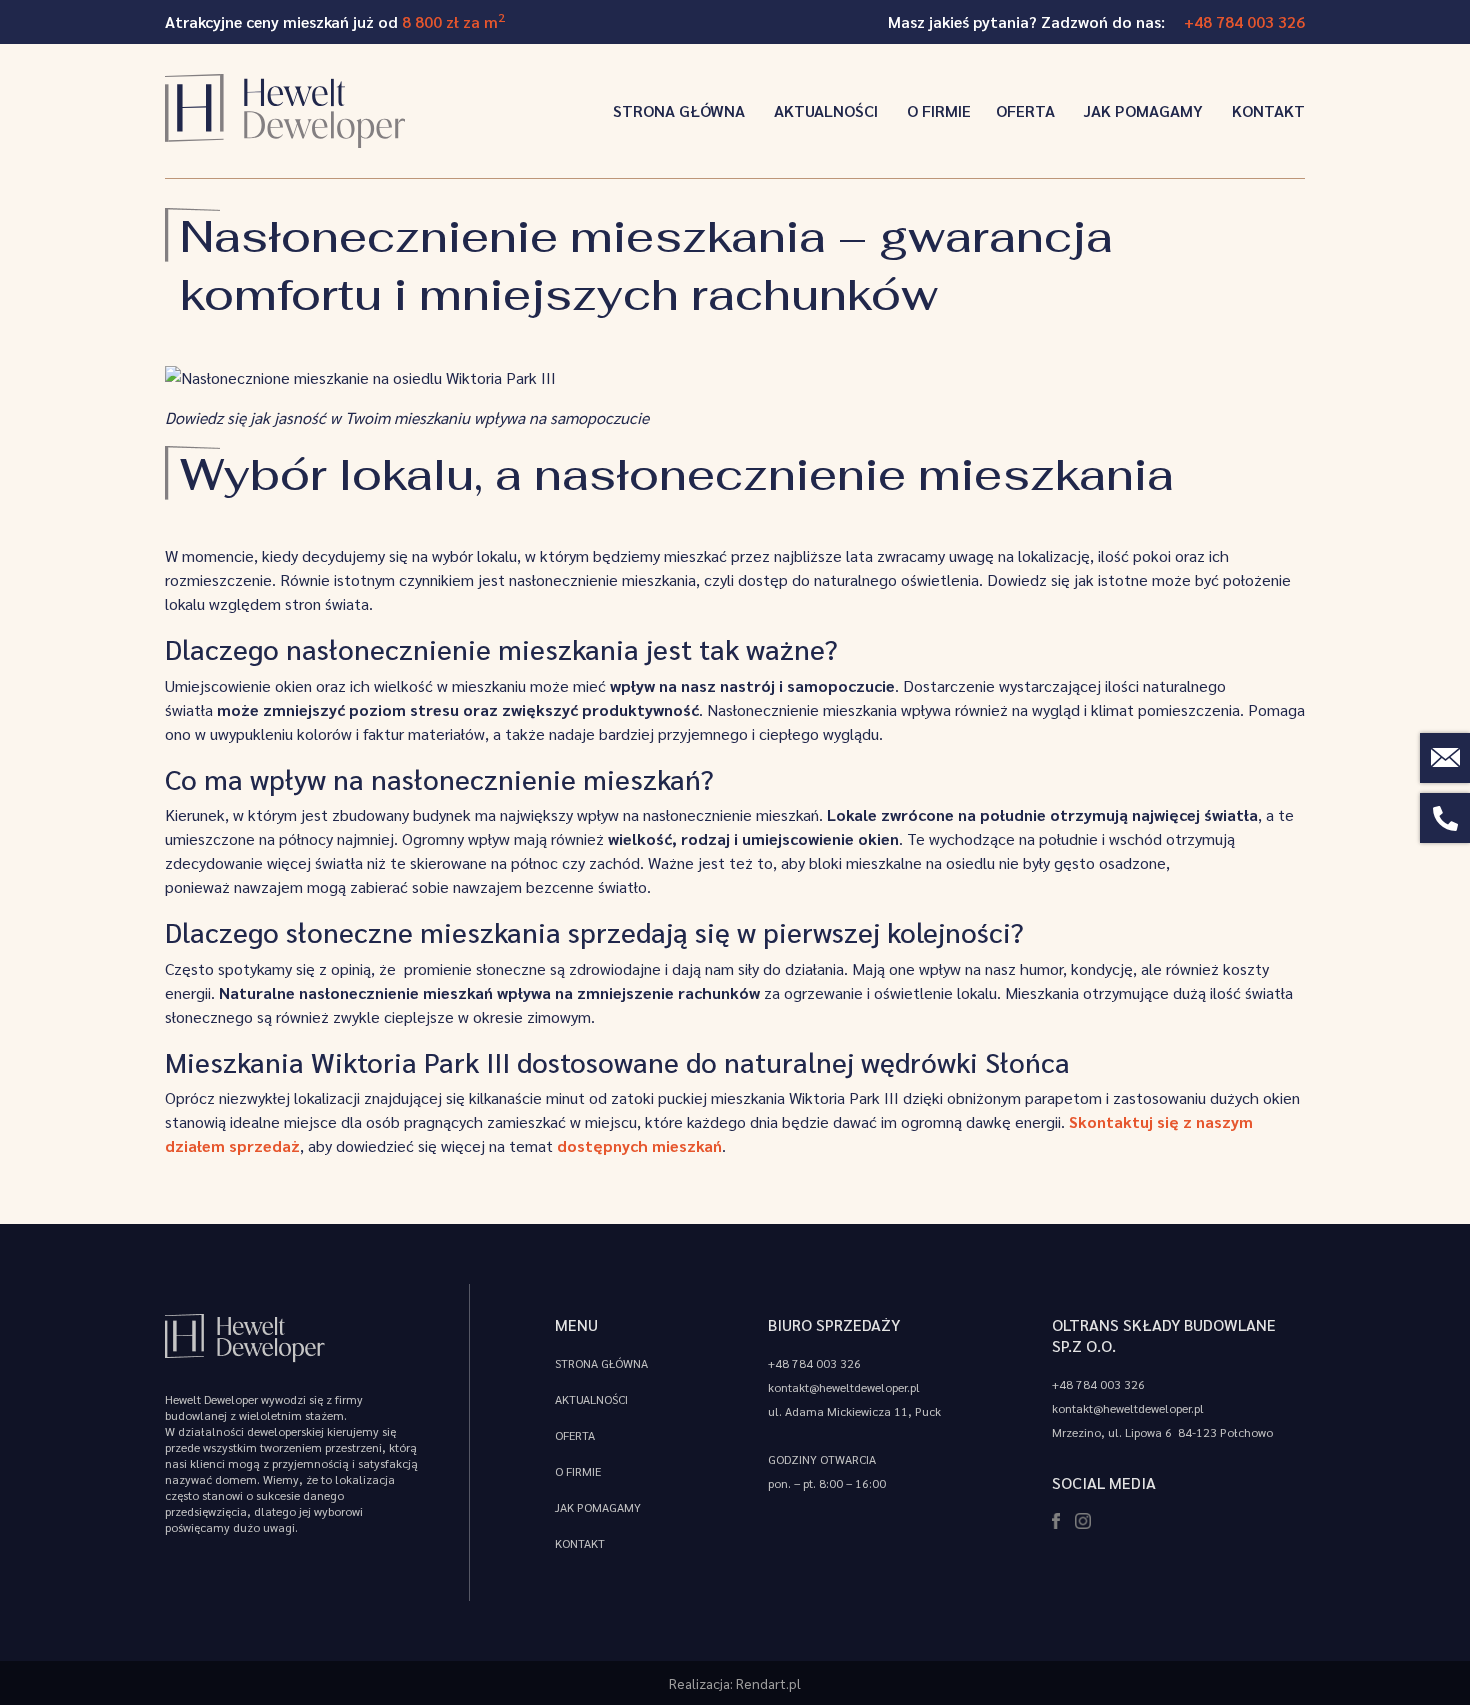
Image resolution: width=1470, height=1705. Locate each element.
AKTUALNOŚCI (824, 110)
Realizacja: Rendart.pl (735, 1683)
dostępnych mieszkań (639, 1145)
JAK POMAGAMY (1141, 110)
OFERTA (1025, 110)
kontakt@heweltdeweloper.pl (844, 1387)
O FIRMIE (937, 110)
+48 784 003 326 (1244, 21)
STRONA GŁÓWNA (677, 110)
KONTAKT (1266, 110)
